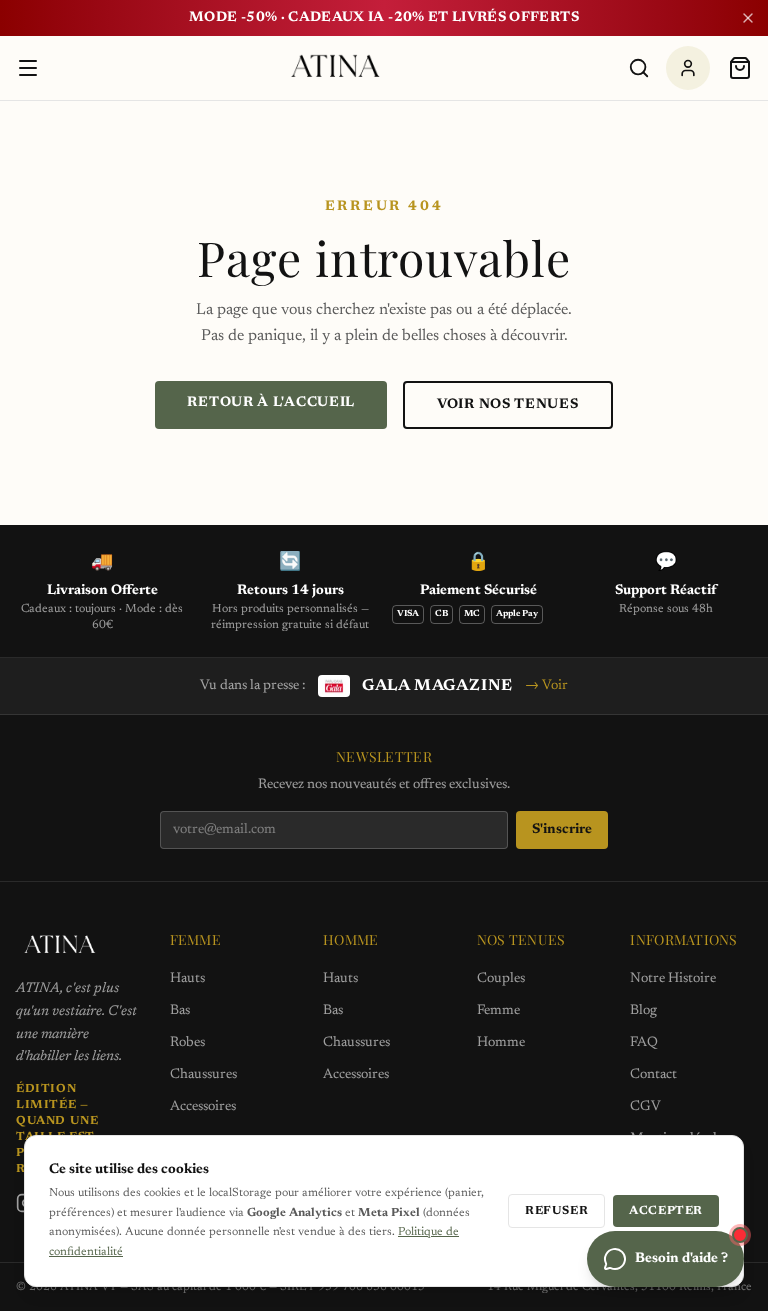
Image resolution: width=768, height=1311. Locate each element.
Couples (501, 979)
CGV (645, 1107)
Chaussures (203, 1075)
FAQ (644, 1043)
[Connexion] (688, 68)
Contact (653, 1075)
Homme (501, 1043)
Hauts (187, 979)
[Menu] (28, 68)
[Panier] (740, 68)
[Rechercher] (639, 68)
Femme (498, 1011)
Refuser (556, 1211)
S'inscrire (562, 830)
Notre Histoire (673, 979)
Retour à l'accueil (271, 403)
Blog (643, 1011)
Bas (180, 1011)
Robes (187, 1043)
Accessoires (203, 1107)
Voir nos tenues (508, 405)
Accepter (666, 1211)
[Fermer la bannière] (748, 18)
